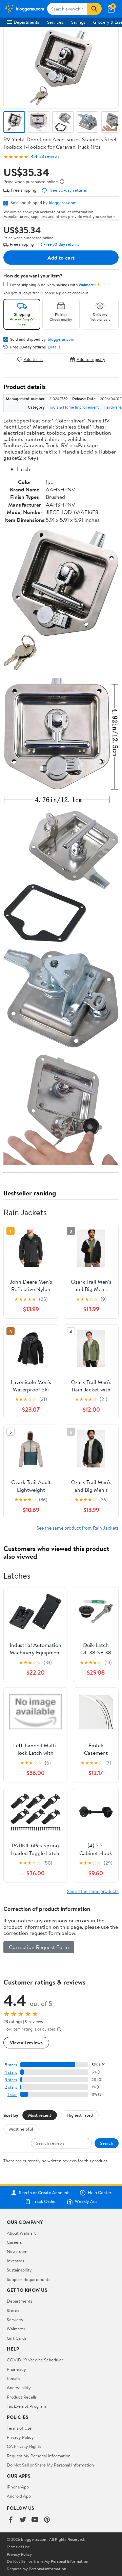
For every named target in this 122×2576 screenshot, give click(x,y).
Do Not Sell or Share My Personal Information (50, 2465)
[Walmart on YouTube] (35, 2520)
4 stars (11, 2072)
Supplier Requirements (28, 2279)
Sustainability (19, 2270)
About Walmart (21, 2233)
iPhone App (18, 2487)
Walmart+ (16, 2329)
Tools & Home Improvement (74, 407)
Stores (13, 2310)
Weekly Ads (86, 2202)
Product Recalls (22, 2397)
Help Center (100, 2193)
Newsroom (17, 2251)
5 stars (11, 2065)
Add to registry (91, 359)
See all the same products (93, 1891)
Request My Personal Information (39, 2456)
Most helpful (21, 2129)
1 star (12, 2095)
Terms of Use (19, 2428)
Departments (26, 22)
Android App (19, 2496)
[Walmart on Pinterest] (47, 2520)
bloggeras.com (63, 202)
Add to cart (61, 258)
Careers (14, 2242)
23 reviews (49, 156)
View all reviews (26, 2043)
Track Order (44, 2202)
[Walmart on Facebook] (11, 2520)
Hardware (113, 407)
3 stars (11, 2080)
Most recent (40, 2115)
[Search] (94, 9)
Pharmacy (16, 2369)
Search (107, 2143)
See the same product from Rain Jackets (78, 1528)
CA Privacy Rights (24, 2446)
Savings (78, 22)
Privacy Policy (20, 2437)
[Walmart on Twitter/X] (23, 2520)
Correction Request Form (39, 1947)
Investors (15, 2261)
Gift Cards (17, 2338)
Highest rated (80, 2115)
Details (54, 347)
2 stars (11, 2087)
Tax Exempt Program (26, 2406)
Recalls (13, 2378)
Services (55, 22)
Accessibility (19, 2387)
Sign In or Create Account (44, 2193)
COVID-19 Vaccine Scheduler (35, 2360)
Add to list (33, 359)
